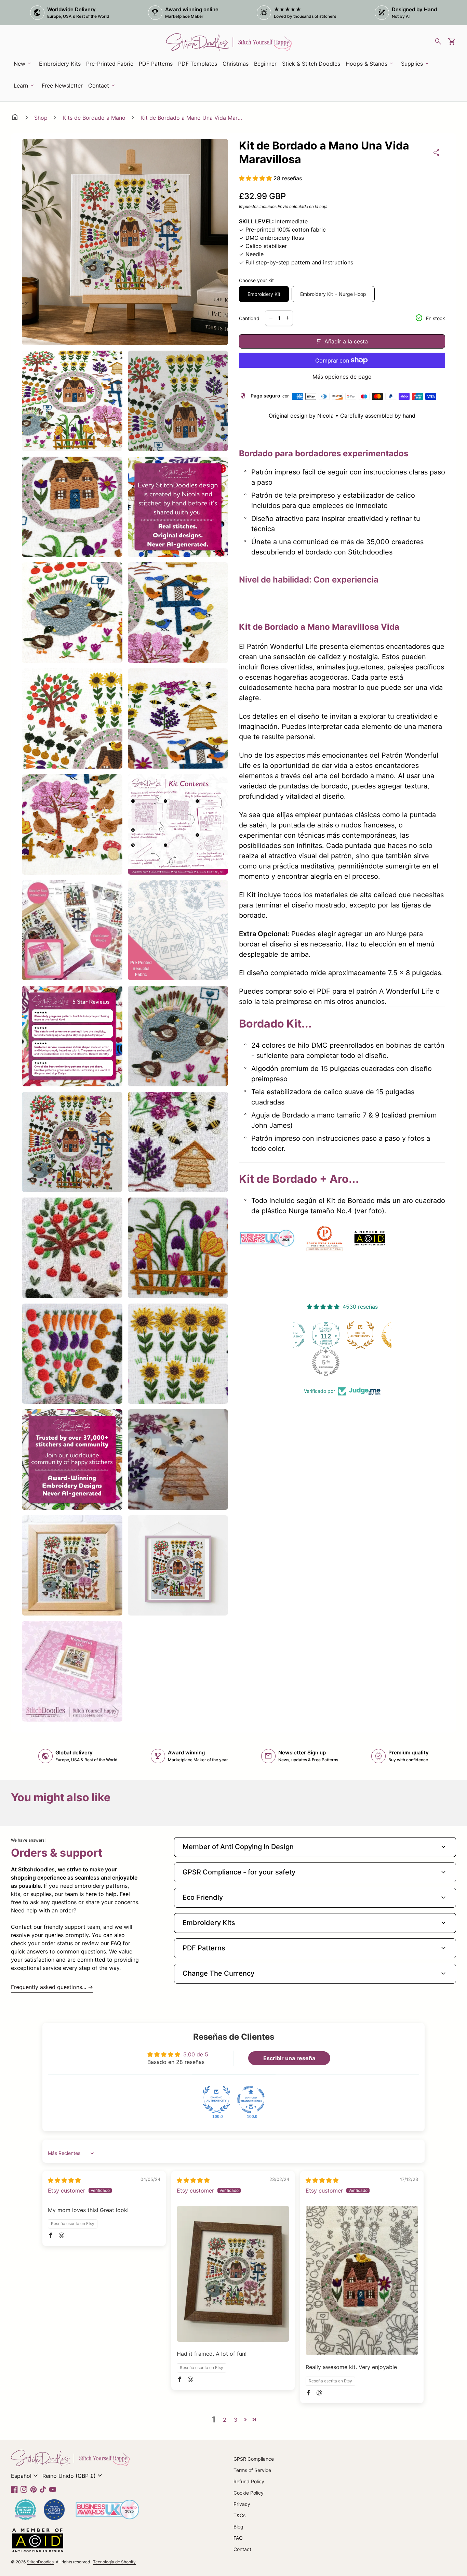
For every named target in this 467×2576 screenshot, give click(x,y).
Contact (242, 2549)
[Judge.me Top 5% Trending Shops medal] (293, 1362)
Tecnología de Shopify (114, 2562)
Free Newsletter (63, 88)
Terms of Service (252, 2470)
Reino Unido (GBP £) (73, 2476)
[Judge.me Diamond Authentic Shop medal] (216, 2100)
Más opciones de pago (342, 377)
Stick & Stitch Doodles (311, 64)
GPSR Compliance (254, 2459)
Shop (41, 118)
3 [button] (236, 2420)
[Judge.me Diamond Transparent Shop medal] (251, 2100)
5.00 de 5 (196, 2054)
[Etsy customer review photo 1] (233, 2274)
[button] (256, 178)
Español (25, 2476)
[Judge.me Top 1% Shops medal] (362, 1335)
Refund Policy (249, 2481)
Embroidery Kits (61, 66)
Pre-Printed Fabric (110, 64)
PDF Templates (198, 64)
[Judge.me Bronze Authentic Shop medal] (328, 1335)
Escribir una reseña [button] (289, 2058)
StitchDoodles (40, 2562)
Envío (283, 206)
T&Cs (239, 2515)
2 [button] (225, 2420)
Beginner (265, 64)
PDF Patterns (156, 64)
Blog (238, 2527)
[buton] (25, 2476)
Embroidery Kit (264, 294)
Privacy (242, 2504)
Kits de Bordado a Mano (94, 118)
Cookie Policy (249, 2493)
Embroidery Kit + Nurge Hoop (333, 294)
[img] (64, 2180)
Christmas (236, 64)
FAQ (238, 2538)
